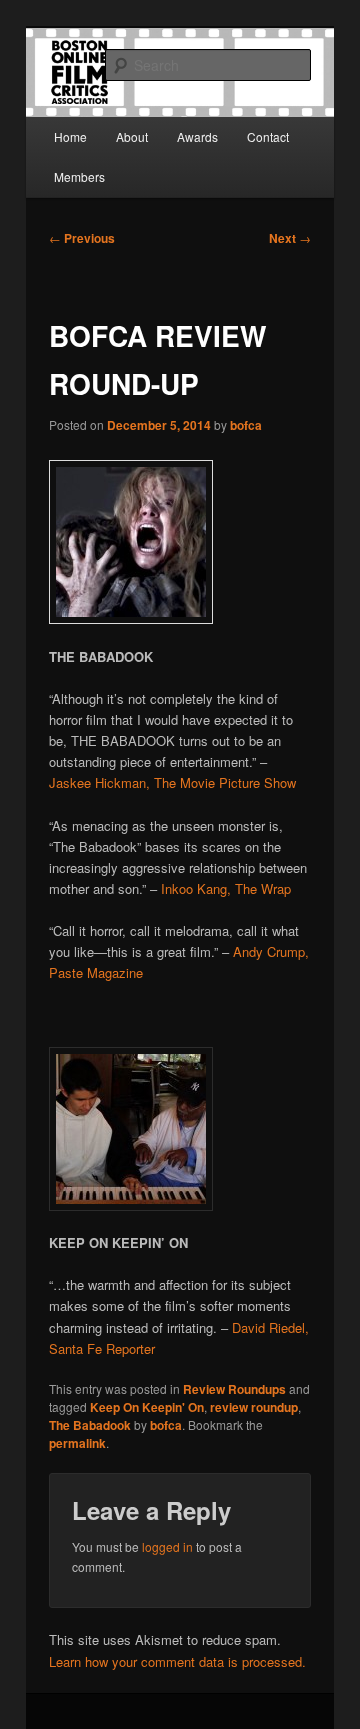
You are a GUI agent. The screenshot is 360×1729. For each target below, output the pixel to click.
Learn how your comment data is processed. (177, 1661)
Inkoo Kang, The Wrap (226, 888)
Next (290, 238)
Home (70, 136)
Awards (197, 136)
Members (79, 176)
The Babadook (90, 1425)
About (132, 136)
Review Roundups (234, 1389)
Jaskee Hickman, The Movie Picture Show (172, 782)
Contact (268, 136)
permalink (77, 1443)
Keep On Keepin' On (147, 1407)
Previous (82, 238)
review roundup (254, 1407)
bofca (246, 425)
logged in (167, 1546)
